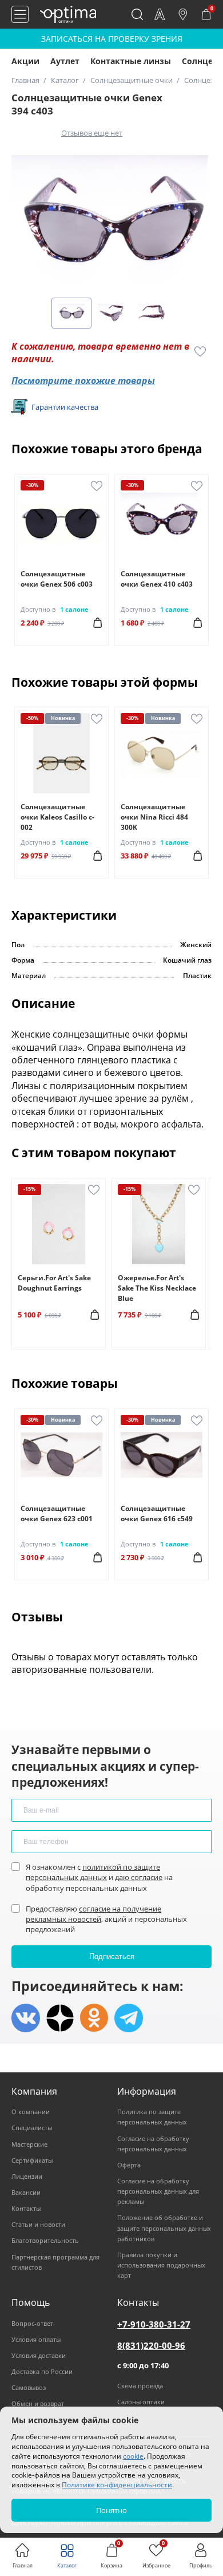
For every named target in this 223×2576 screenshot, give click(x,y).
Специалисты (32, 2128)
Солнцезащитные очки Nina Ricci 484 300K (154, 817)
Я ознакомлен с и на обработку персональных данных (99, 1877)
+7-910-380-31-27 (154, 2324)
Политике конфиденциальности (117, 2485)
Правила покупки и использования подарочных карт (161, 2265)
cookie (133, 2456)
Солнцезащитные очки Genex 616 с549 (157, 1513)
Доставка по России (42, 2371)
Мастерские (29, 2144)
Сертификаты (32, 2160)
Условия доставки (39, 2355)
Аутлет (65, 61)
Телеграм (129, 2018)
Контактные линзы (131, 61)
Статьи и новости (38, 2224)
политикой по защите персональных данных (93, 1872)
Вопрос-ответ (32, 2323)
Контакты (26, 2208)
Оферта (129, 2165)
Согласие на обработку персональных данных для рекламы (158, 2191)
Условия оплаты (36, 2339)
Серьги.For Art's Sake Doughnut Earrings (54, 1283)
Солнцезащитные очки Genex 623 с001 (57, 1513)
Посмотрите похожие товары (83, 381)
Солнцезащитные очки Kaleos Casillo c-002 (57, 817)
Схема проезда (140, 2386)
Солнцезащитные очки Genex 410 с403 (157, 579)
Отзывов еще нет (92, 133)
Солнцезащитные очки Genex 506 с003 (57, 579)
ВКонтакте (26, 2018)
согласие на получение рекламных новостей (93, 1914)
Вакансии (26, 2192)
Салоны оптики (141, 2402)
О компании (31, 2112)
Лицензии (27, 2176)
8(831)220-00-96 (151, 2345)
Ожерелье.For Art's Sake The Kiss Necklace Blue (157, 1288)
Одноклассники (94, 2018)
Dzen (60, 2018)
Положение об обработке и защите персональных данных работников (164, 2228)
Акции (25, 61)
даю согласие (139, 1877)
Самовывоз (29, 2387)
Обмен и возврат (38, 2403)
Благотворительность (45, 2240)
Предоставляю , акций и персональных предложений (106, 1919)
